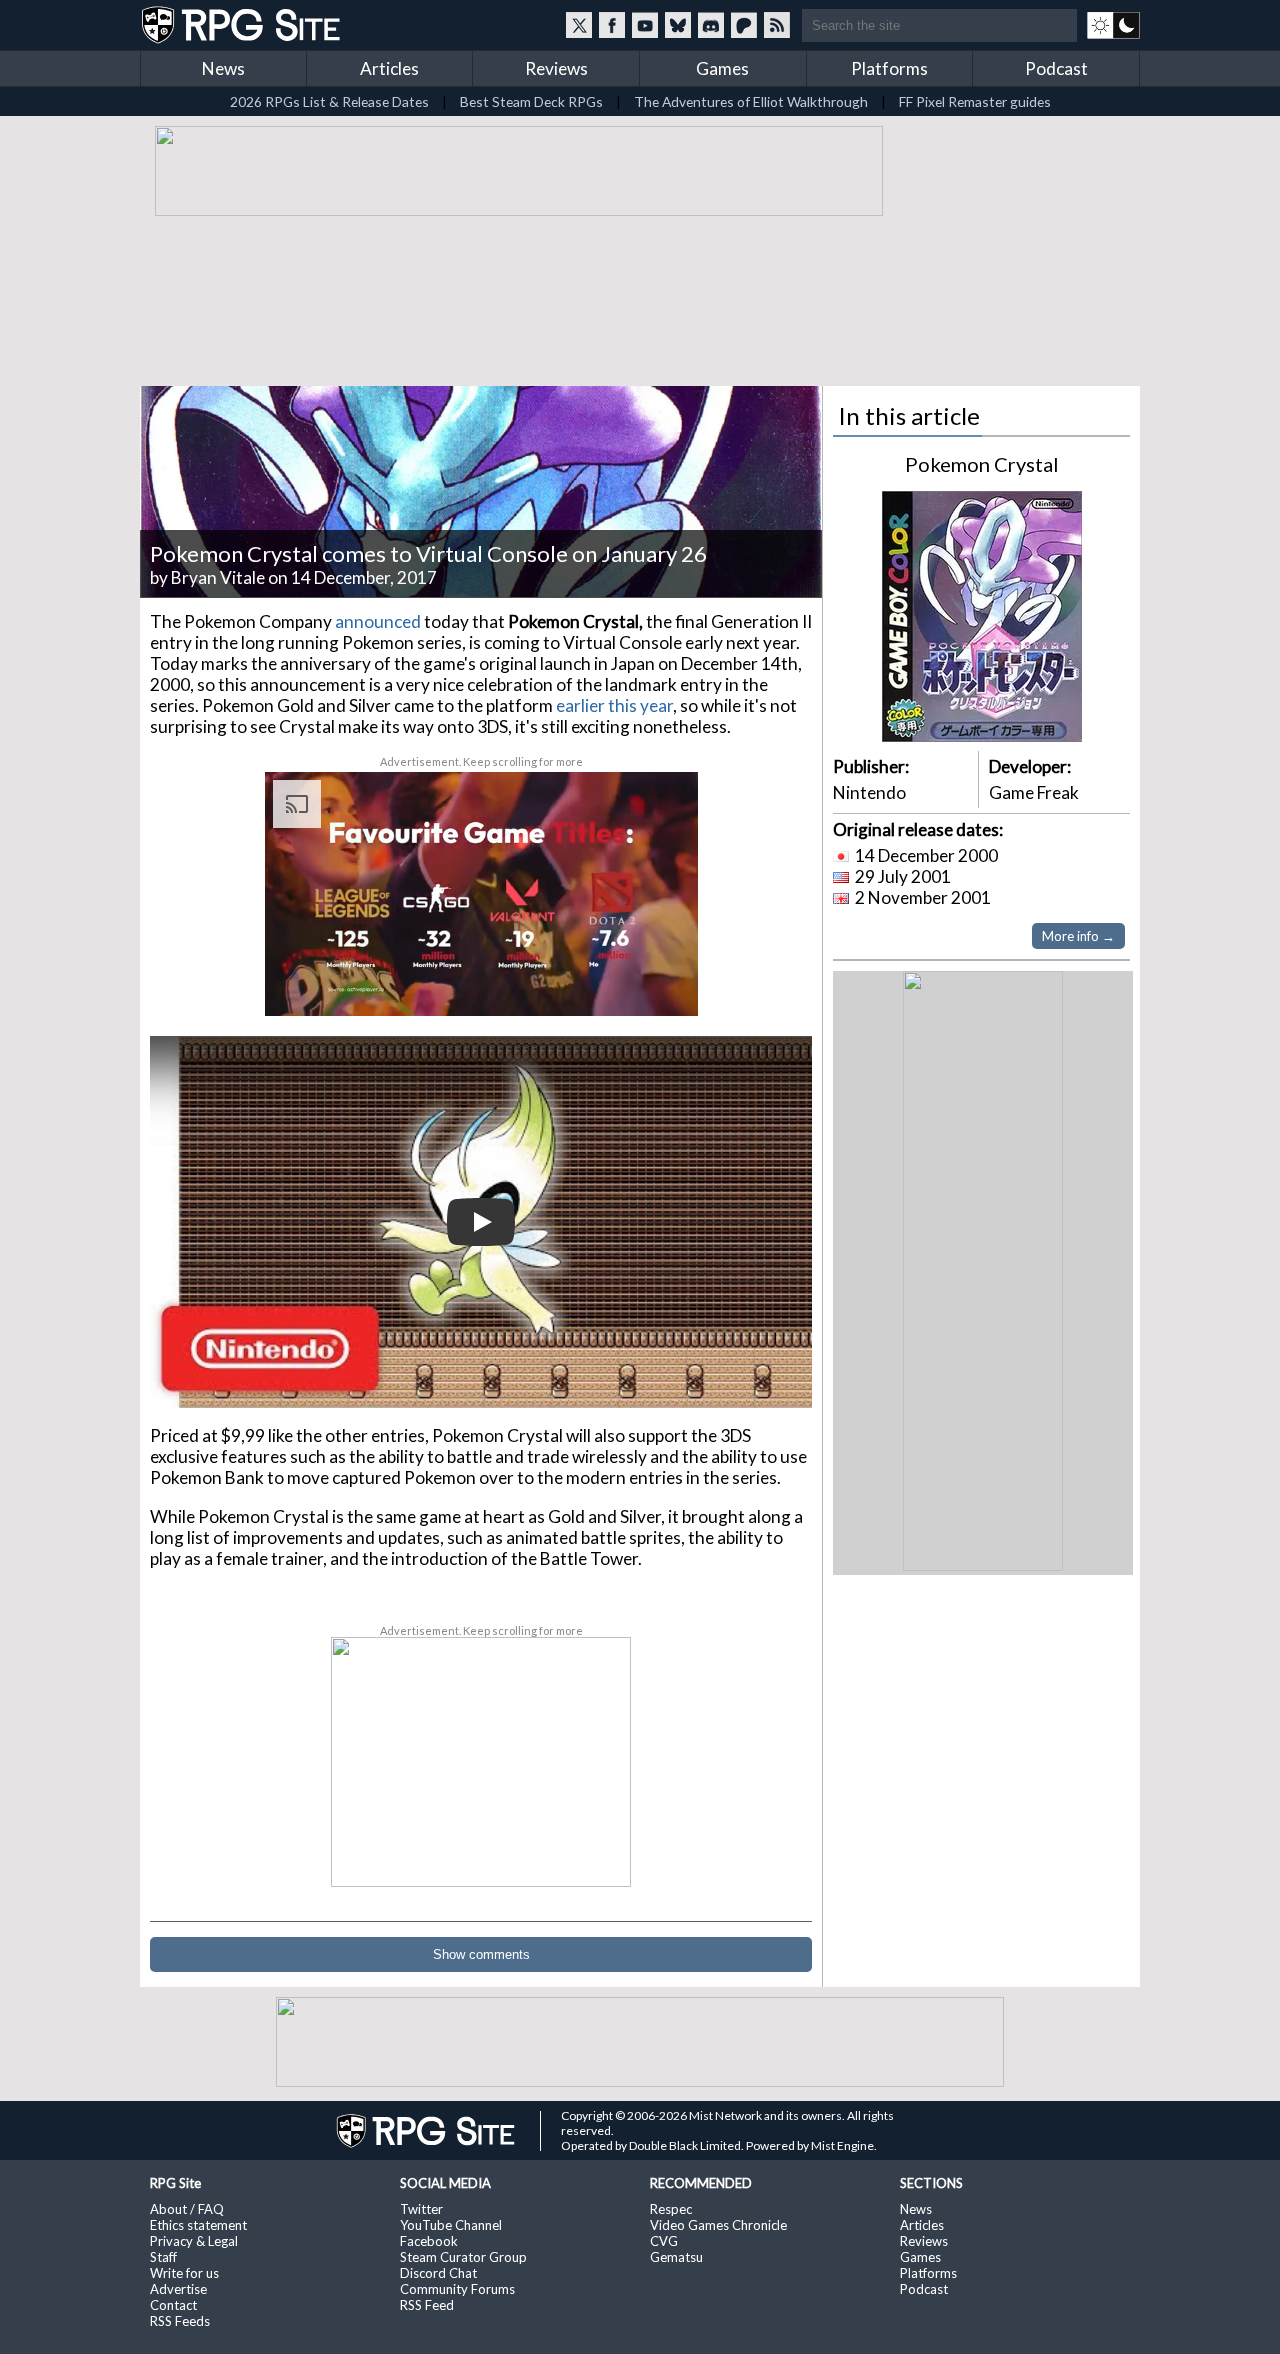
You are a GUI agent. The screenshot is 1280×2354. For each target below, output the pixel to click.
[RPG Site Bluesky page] (678, 25)
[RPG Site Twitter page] (579, 25)
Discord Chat (438, 2273)
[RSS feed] (777, 25)
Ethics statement (198, 2225)
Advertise (178, 2289)
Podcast (1056, 68)
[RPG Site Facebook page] (612, 25)
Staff (163, 2257)
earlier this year (614, 705)
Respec (671, 2209)
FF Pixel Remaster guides (975, 101)
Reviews (556, 68)
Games (722, 68)
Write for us (184, 2273)
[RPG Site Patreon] (744, 25)
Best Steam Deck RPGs (531, 101)
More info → (1078, 936)
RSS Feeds (180, 2321)
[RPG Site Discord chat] (711, 25)
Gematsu (676, 2257)
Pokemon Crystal (982, 464)
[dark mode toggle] (1113, 25)
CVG (664, 2241)
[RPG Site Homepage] (243, 25)
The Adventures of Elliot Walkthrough (751, 101)
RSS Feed (427, 2305)
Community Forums (457, 2289)
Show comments (481, 1954)
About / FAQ (187, 2209)
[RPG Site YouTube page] (645, 25)
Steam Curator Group (463, 2257)
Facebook (429, 2241)
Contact (173, 2305)
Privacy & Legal (194, 2241)
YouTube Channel (451, 2225)
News (223, 68)
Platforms (889, 68)
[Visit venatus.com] (659, 984)
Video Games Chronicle (718, 2225)
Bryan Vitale (218, 577)
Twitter (421, 2209)
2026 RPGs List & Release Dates (329, 101)
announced (379, 621)
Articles (389, 68)
